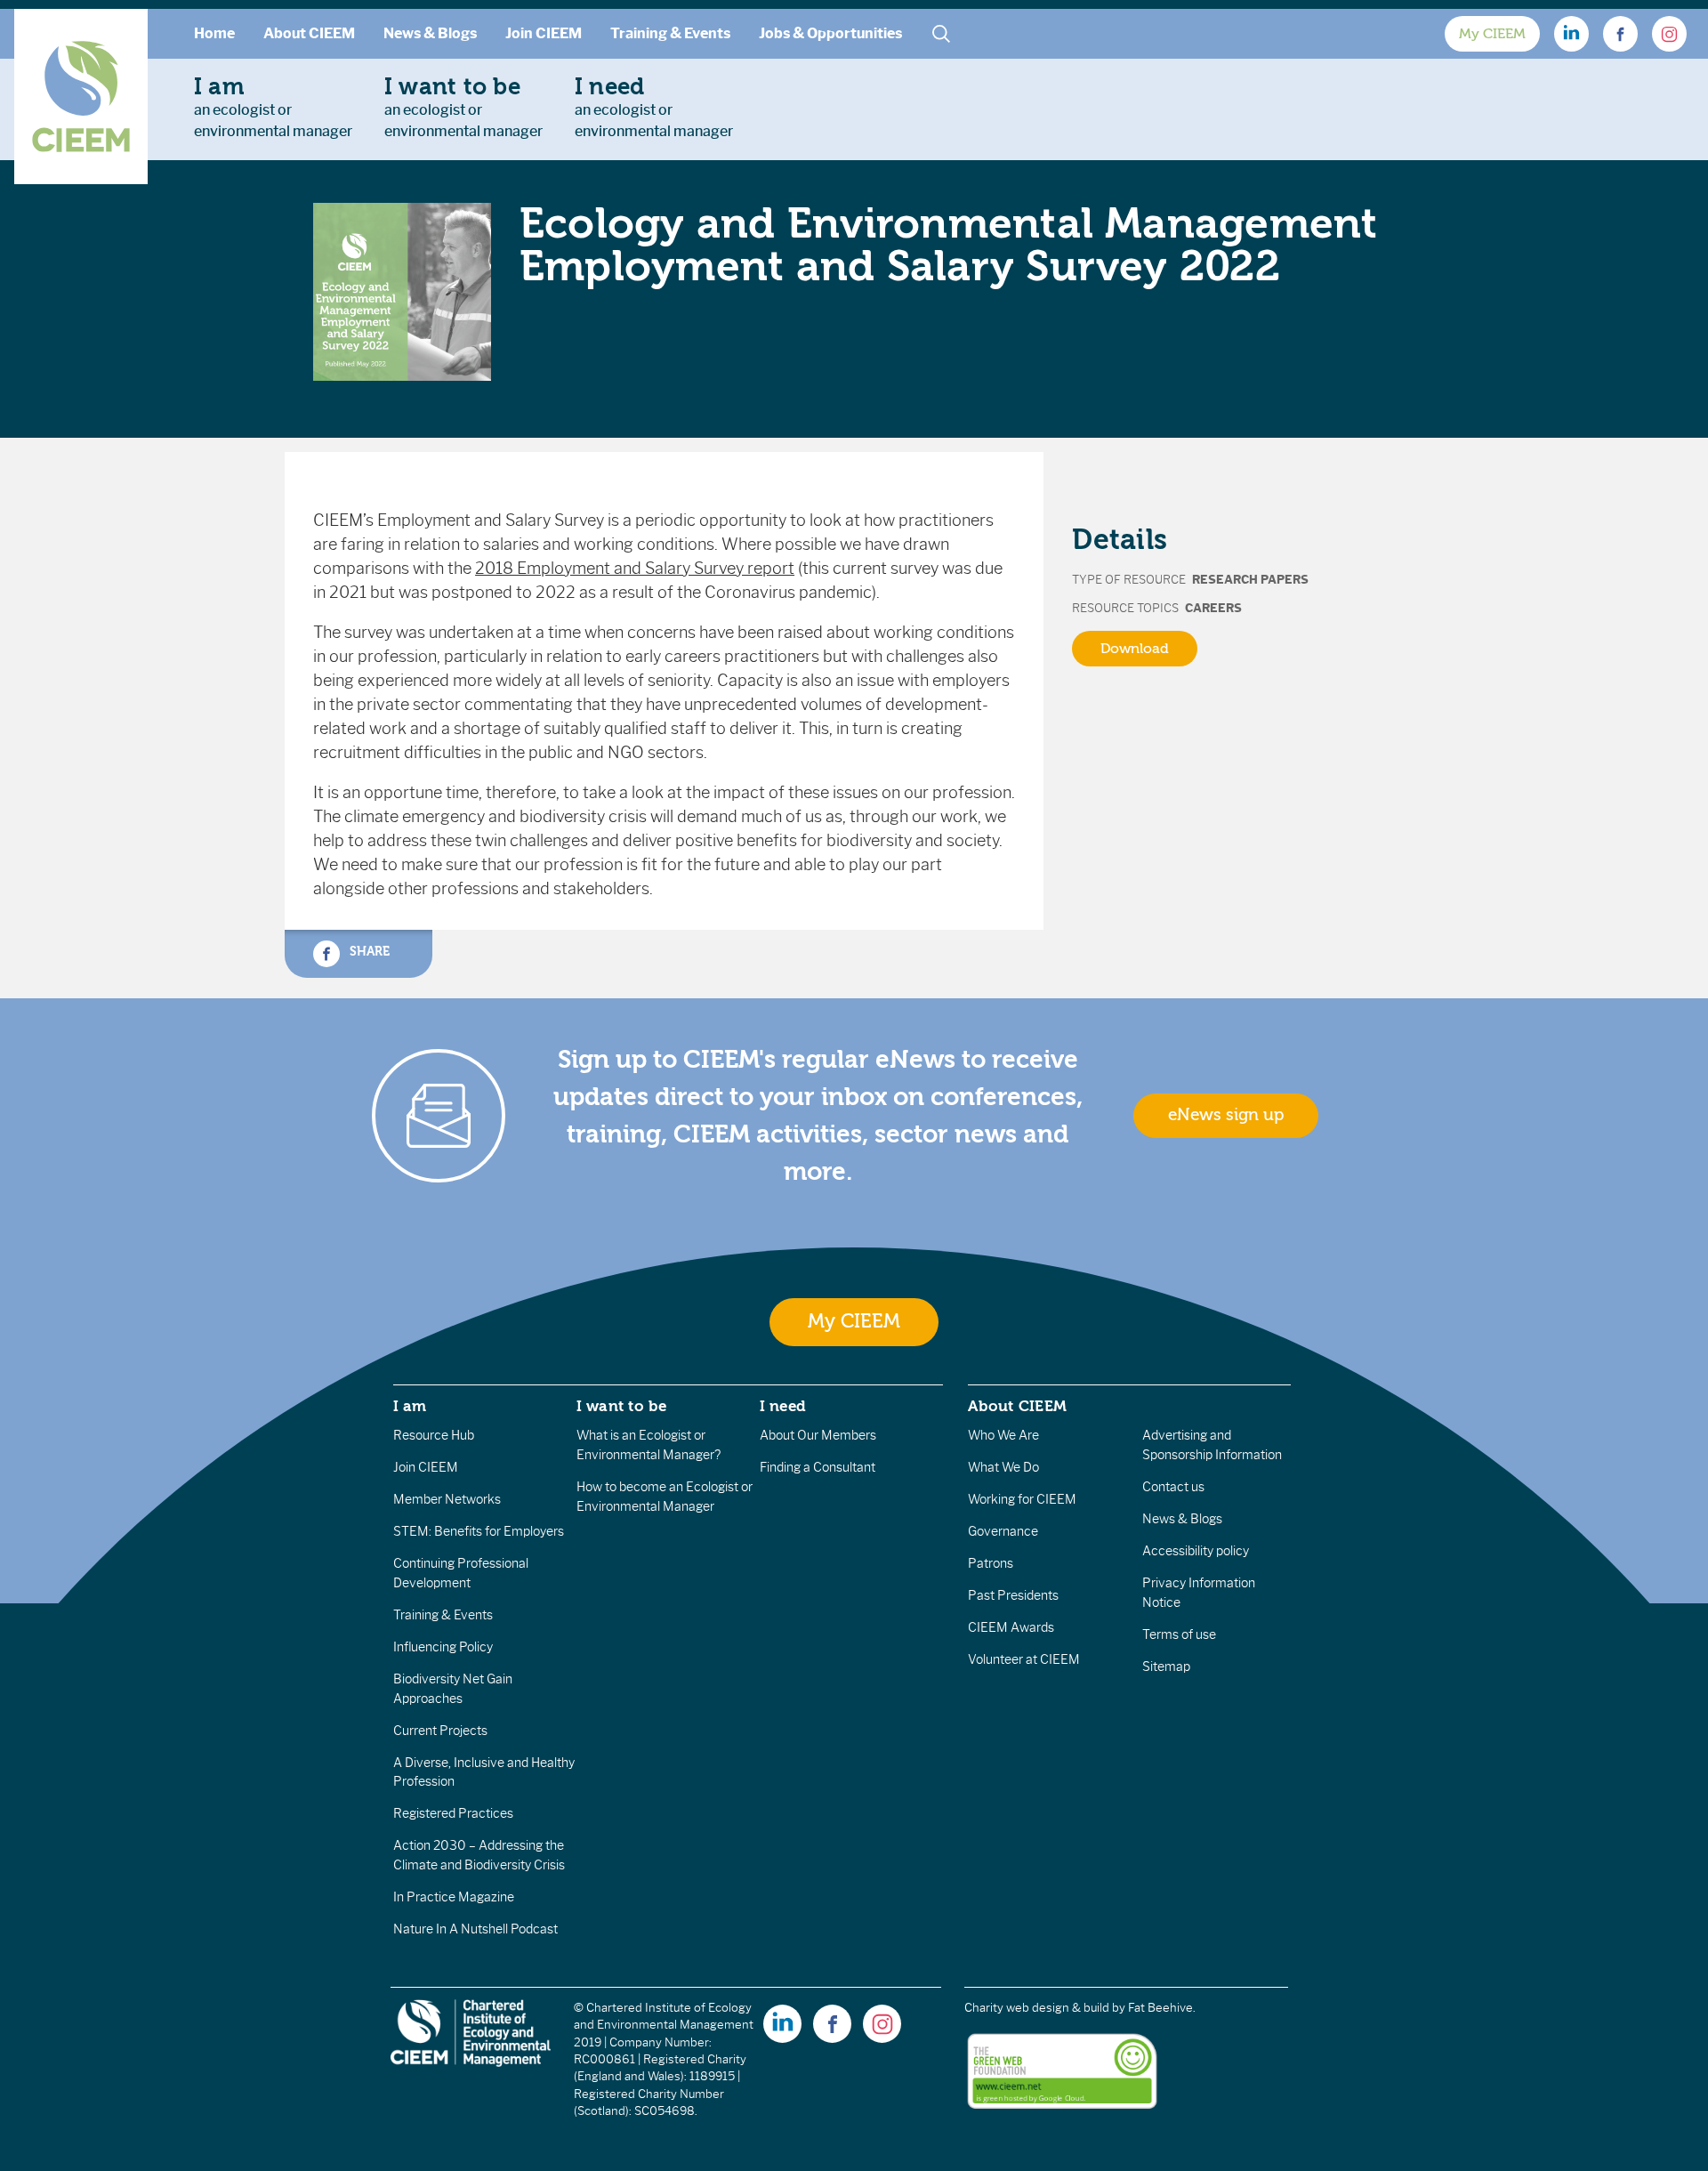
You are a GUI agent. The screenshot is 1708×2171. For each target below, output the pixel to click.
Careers (1213, 608)
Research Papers (1250, 580)
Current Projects (440, 1731)
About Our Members (818, 1435)
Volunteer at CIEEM (1024, 1659)
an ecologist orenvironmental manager (273, 107)
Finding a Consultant (818, 1467)
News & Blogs (430, 33)
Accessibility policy (1196, 1551)
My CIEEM (1492, 34)
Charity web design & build (1037, 2008)
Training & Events (670, 33)
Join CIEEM (544, 33)
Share (368, 951)
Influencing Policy (443, 1647)
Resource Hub (434, 1435)
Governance (1003, 1531)
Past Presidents (1013, 1595)
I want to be (622, 1406)
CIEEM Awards (1011, 1627)
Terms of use (1179, 1634)
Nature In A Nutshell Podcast (475, 1929)
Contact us (1173, 1487)
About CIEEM (309, 33)
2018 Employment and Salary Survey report (635, 569)
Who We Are (1003, 1435)
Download (1135, 649)
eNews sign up (1226, 1115)
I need (783, 1406)
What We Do (1003, 1467)
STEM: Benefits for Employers (479, 1531)
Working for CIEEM (1022, 1499)
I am (410, 1406)
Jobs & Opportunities (830, 33)
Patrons (991, 1563)
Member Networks (447, 1499)
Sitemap (1166, 1667)
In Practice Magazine (454, 1897)
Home (214, 33)
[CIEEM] (81, 97)
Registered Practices (453, 1813)
